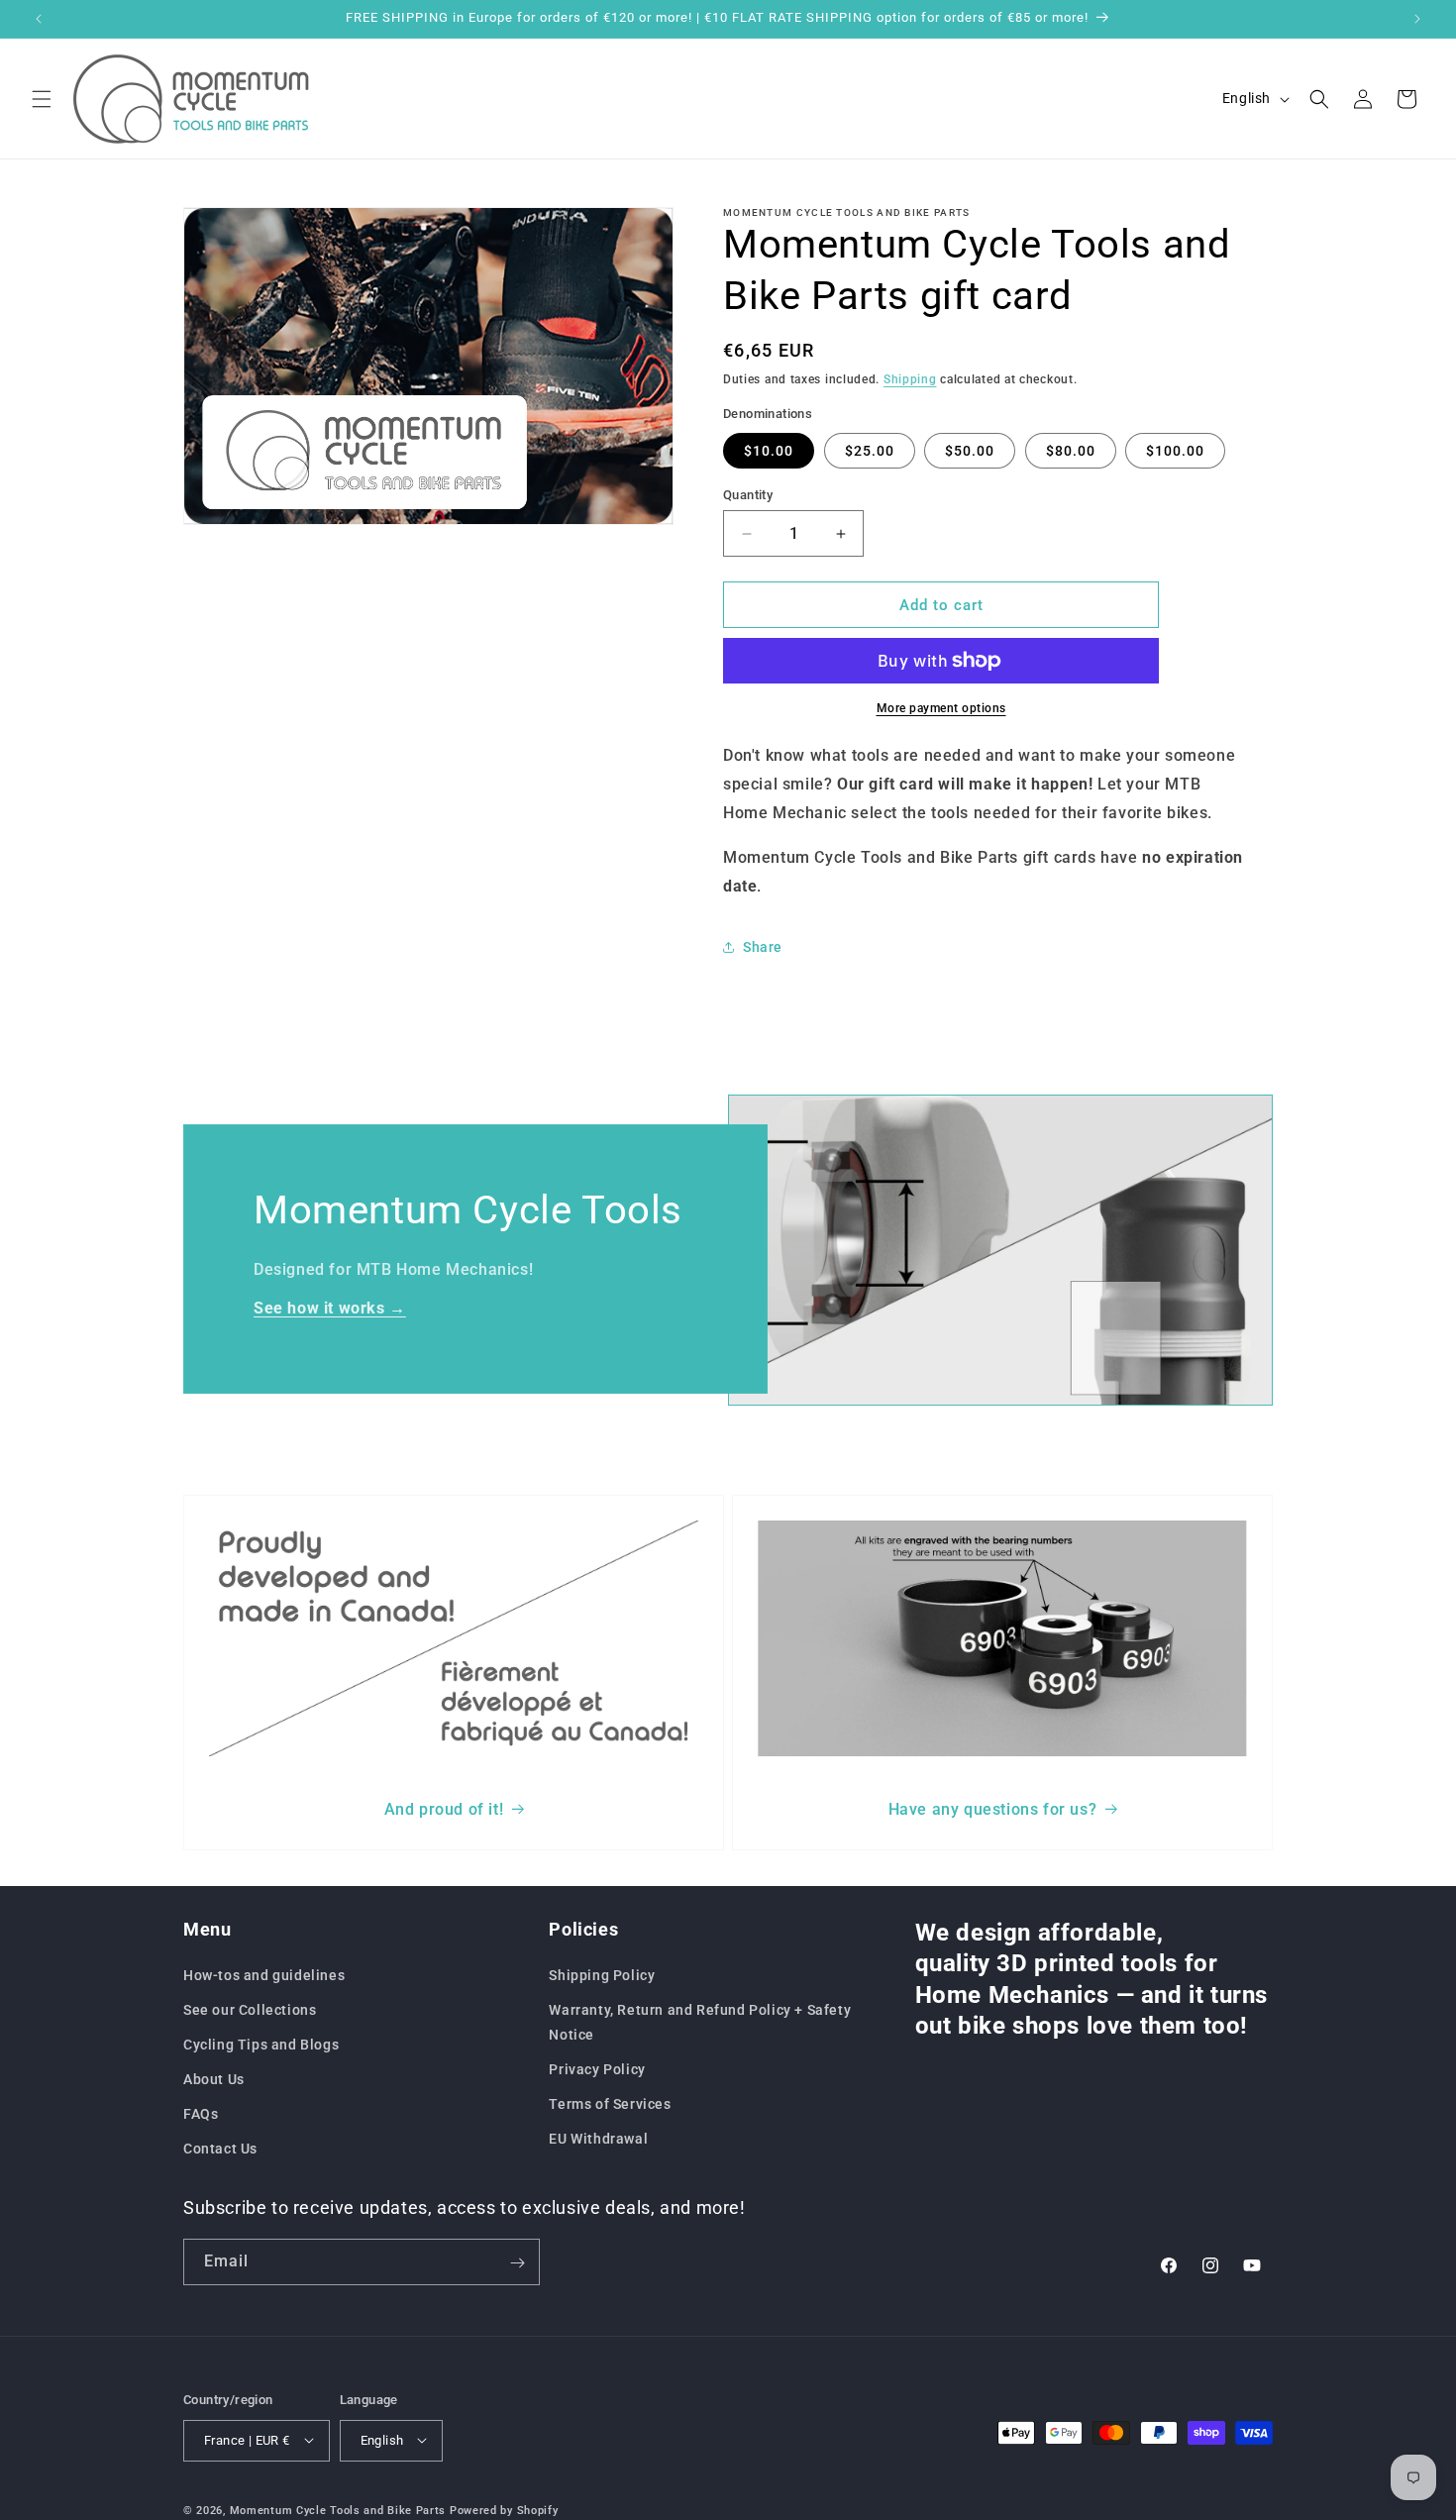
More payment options (941, 708)
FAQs (201, 2114)
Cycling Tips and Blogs (261, 2045)
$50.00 (970, 451)
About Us (214, 2079)
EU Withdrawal (598, 2139)
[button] (42, 99)
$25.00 (870, 451)
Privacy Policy (597, 2069)
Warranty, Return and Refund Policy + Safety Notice (700, 2021)
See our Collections (250, 2009)
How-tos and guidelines (264, 1974)
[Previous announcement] (39, 19)
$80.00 (1071, 451)
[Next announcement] (1417, 19)
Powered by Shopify (504, 2510)
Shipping (910, 379)
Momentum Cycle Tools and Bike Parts (338, 2510)
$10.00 (769, 451)
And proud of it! (444, 1809)
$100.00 (1175, 451)
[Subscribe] (517, 2263)
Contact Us (220, 2149)
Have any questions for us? (993, 1809)
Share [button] (763, 947)
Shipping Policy (602, 1974)
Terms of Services (610, 2104)
